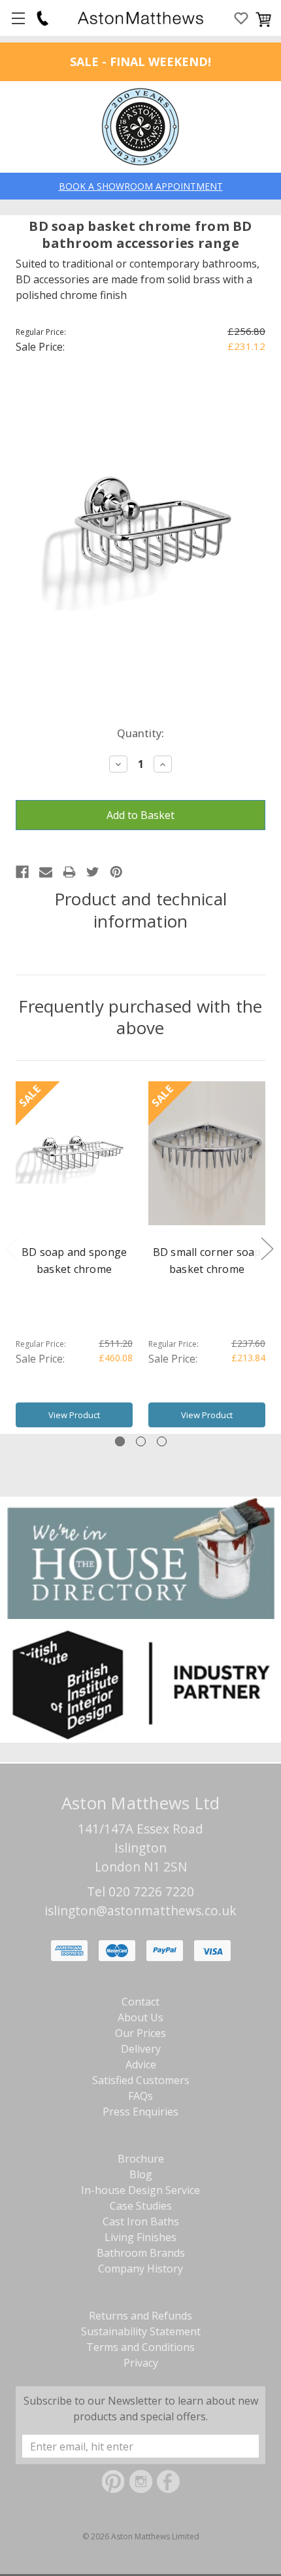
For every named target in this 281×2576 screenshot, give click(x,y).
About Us (140, 2017)
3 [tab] (162, 1441)
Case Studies (141, 2206)
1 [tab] (120, 1441)
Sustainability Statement (141, 2331)
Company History (140, 2269)
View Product (74, 1415)
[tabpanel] (74, 1258)
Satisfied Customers (141, 2080)
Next (267, 1248)
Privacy (141, 2363)
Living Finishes (140, 2237)
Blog (141, 2174)
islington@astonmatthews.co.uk (140, 1910)
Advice (141, 2064)
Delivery (141, 2049)
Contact (140, 2002)
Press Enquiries (140, 2112)
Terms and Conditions (140, 2347)
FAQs (140, 2096)
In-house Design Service (140, 2190)
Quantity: (140, 733)
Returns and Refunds (140, 2316)
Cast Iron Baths (141, 2221)
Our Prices (140, 2033)
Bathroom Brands (141, 2253)
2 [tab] (141, 1441)
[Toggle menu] (18, 18)
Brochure (141, 2159)
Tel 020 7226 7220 (140, 1891)
